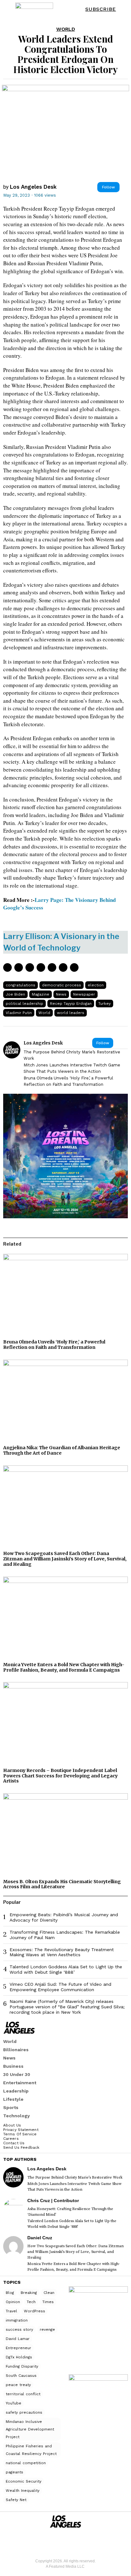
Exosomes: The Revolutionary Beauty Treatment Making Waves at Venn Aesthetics (62, 1952)
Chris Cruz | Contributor (53, 2201)
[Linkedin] (41, 967)
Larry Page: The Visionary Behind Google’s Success (59, 904)
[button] (122, 9)
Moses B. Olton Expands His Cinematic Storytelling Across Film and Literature (62, 1884)
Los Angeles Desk (33, 187)
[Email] (74, 967)
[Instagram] (56, 2542)
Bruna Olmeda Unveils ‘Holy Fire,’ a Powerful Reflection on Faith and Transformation (68, 1081)
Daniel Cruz (40, 2238)
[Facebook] (7, 967)
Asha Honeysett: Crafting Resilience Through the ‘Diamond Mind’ (70, 2212)
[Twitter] (19, 967)
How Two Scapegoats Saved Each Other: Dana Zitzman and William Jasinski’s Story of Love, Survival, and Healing (65, 1559)
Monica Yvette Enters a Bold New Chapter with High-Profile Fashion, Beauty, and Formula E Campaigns (64, 1667)
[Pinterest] (30, 967)
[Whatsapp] (52, 967)
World (66, 29)
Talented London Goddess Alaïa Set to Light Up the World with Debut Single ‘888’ (66, 1969)
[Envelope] (75, 2542)
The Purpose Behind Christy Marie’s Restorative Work (72, 1055)
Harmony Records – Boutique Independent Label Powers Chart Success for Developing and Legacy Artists (60, 1776)
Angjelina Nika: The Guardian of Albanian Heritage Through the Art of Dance (62, 1450)
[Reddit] (63, 967)
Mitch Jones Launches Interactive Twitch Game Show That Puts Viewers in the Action (72, 1068)
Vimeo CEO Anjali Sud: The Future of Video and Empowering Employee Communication (60, 1987)
